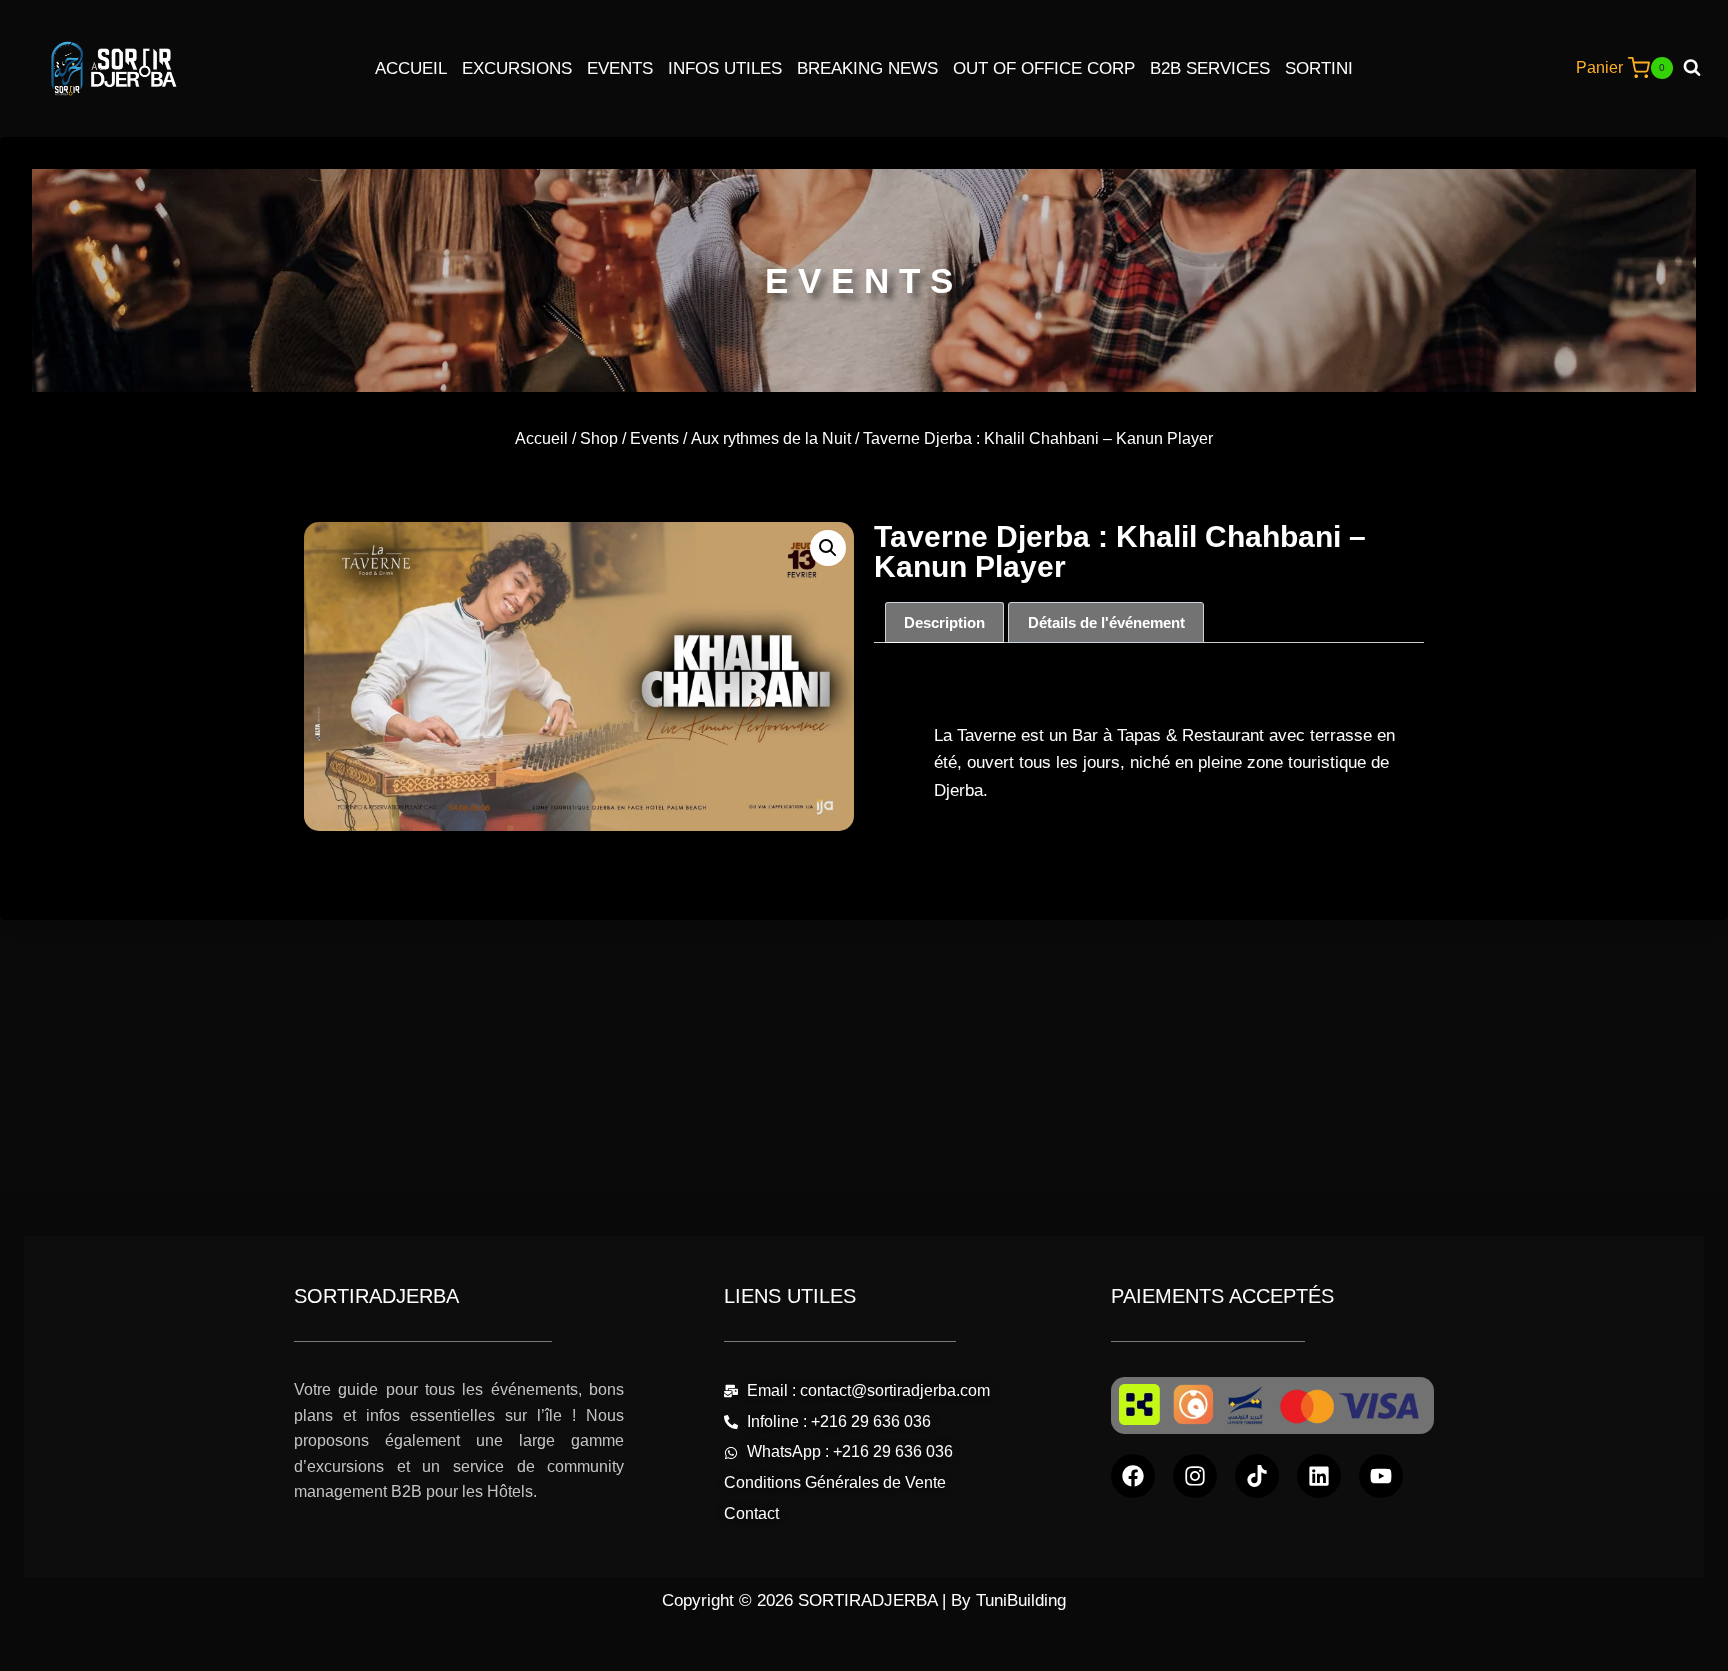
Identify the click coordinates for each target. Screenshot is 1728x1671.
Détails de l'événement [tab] (1106, 622)
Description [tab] (944, 622)
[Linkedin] (1319, 1476)
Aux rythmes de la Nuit (771, 438)
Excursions (517, 68)
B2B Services (1210, 68)
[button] (828, 548)
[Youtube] (1381, 1476)
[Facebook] (1133, 1476)
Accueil (411, 68)
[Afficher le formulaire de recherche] (1699, 68)
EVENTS (864, 280)
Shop (599, 438)
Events (620, 68)
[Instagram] (1195, 1476)
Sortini (1319, 68)
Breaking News (867, 68)
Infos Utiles (725, 68)
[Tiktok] (1257, 1476)
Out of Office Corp (1044, 68)
